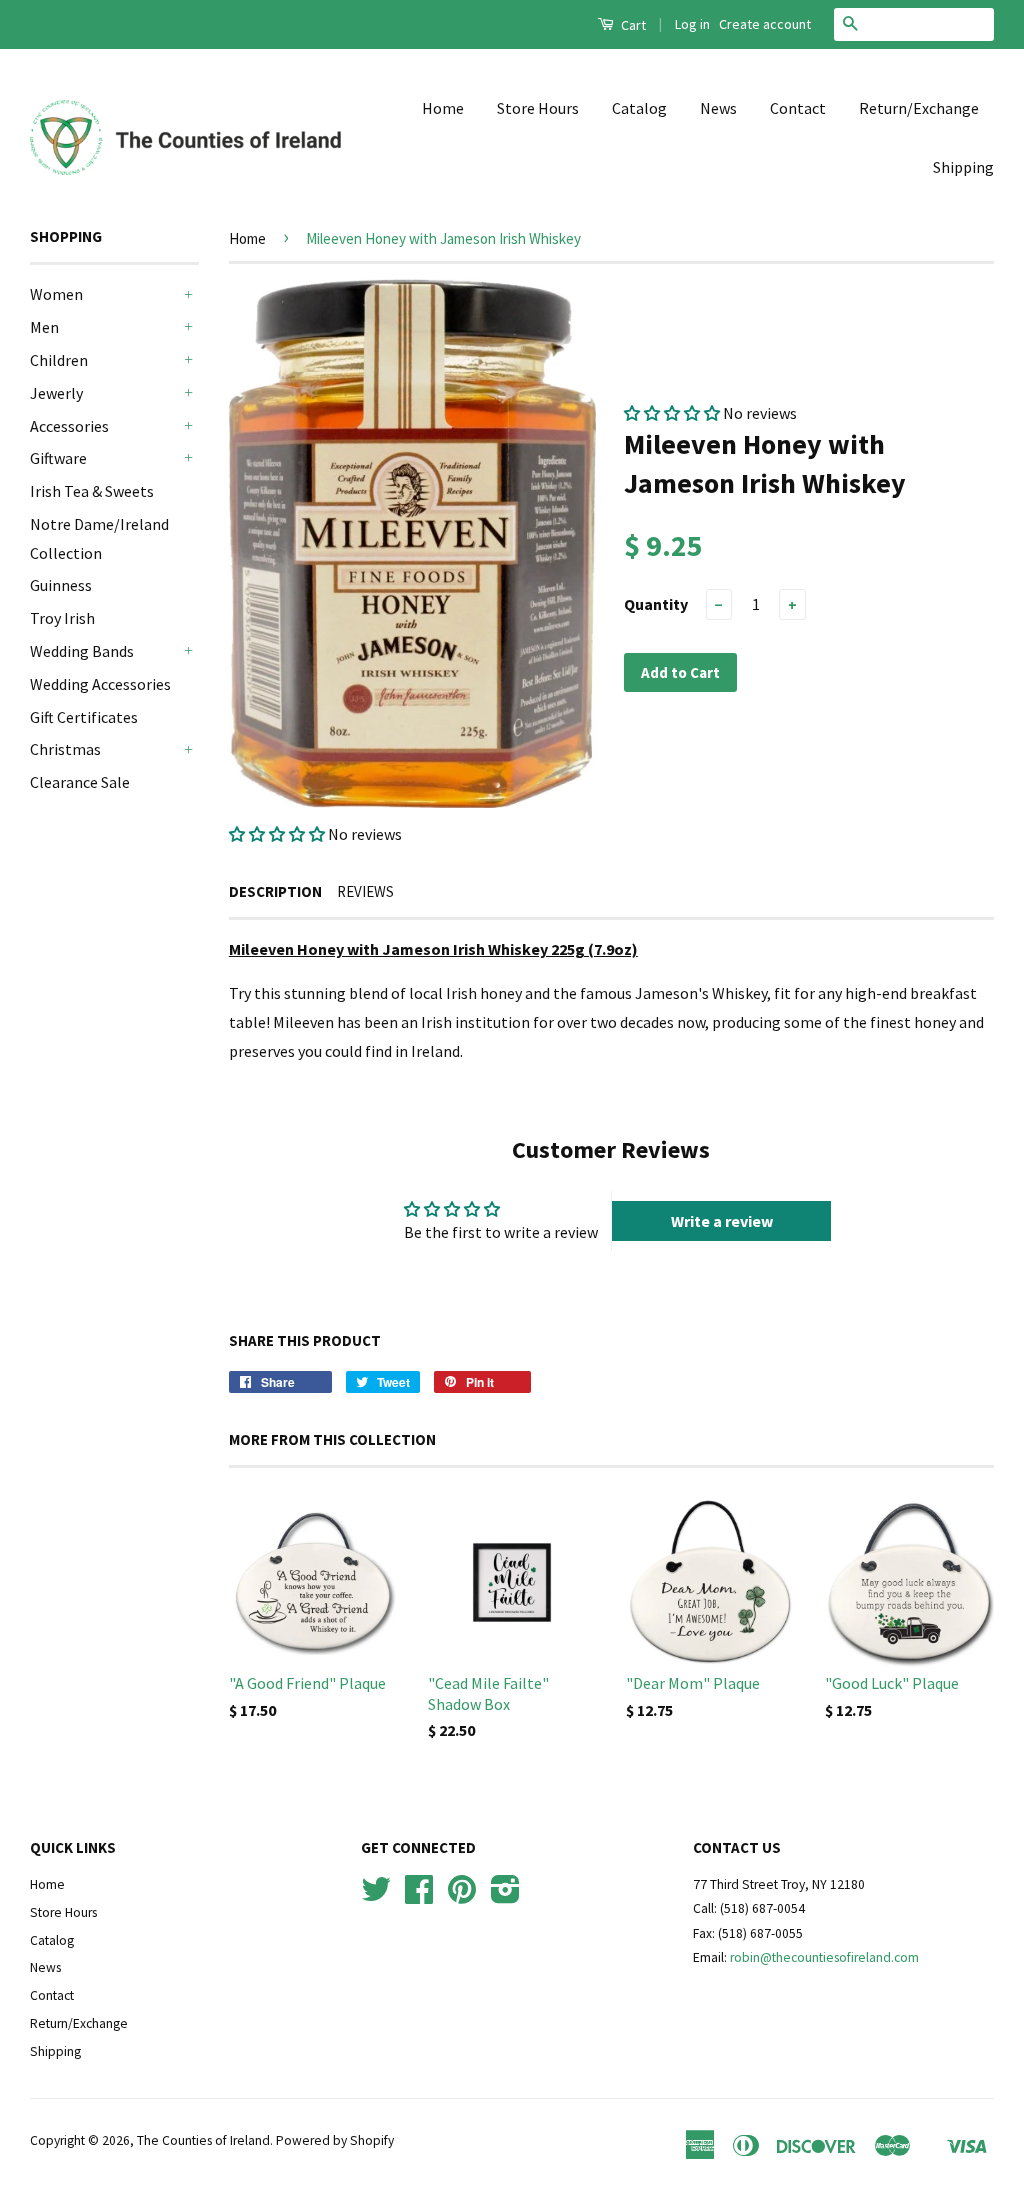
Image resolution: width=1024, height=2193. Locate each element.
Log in (692, 24)
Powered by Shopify (335, 2140)
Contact (798, 108)
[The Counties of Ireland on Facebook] (419, 1896)
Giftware (58, 458)
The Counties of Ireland (203, 2140)
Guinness (61, 585)
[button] (277, 834)
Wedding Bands (82, 651)
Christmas (65, 749)
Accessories (69, 426)
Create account (765, 24)
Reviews (365, 891)
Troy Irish (62, 618)
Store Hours (538, 108)
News (718, 108)
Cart (632, 25)
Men (44, 327)
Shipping (963, 167)
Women (56, 294)
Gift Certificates (84, 717)
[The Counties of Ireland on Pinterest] (462, 1896)
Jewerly (56, 393)
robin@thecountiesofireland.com (824, 1957)
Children (59, 360)
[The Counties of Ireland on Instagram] (505, 1896)
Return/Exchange (919, 108)
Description (275, 891)
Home (443, 108)
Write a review (722, 1221)
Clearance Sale (80, 782)
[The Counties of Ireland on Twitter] (376, 1896)
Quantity (656, 604)
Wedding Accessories (100, 684)
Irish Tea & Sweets (92, 491)
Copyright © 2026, (83, 2140)
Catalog (639, 108)
